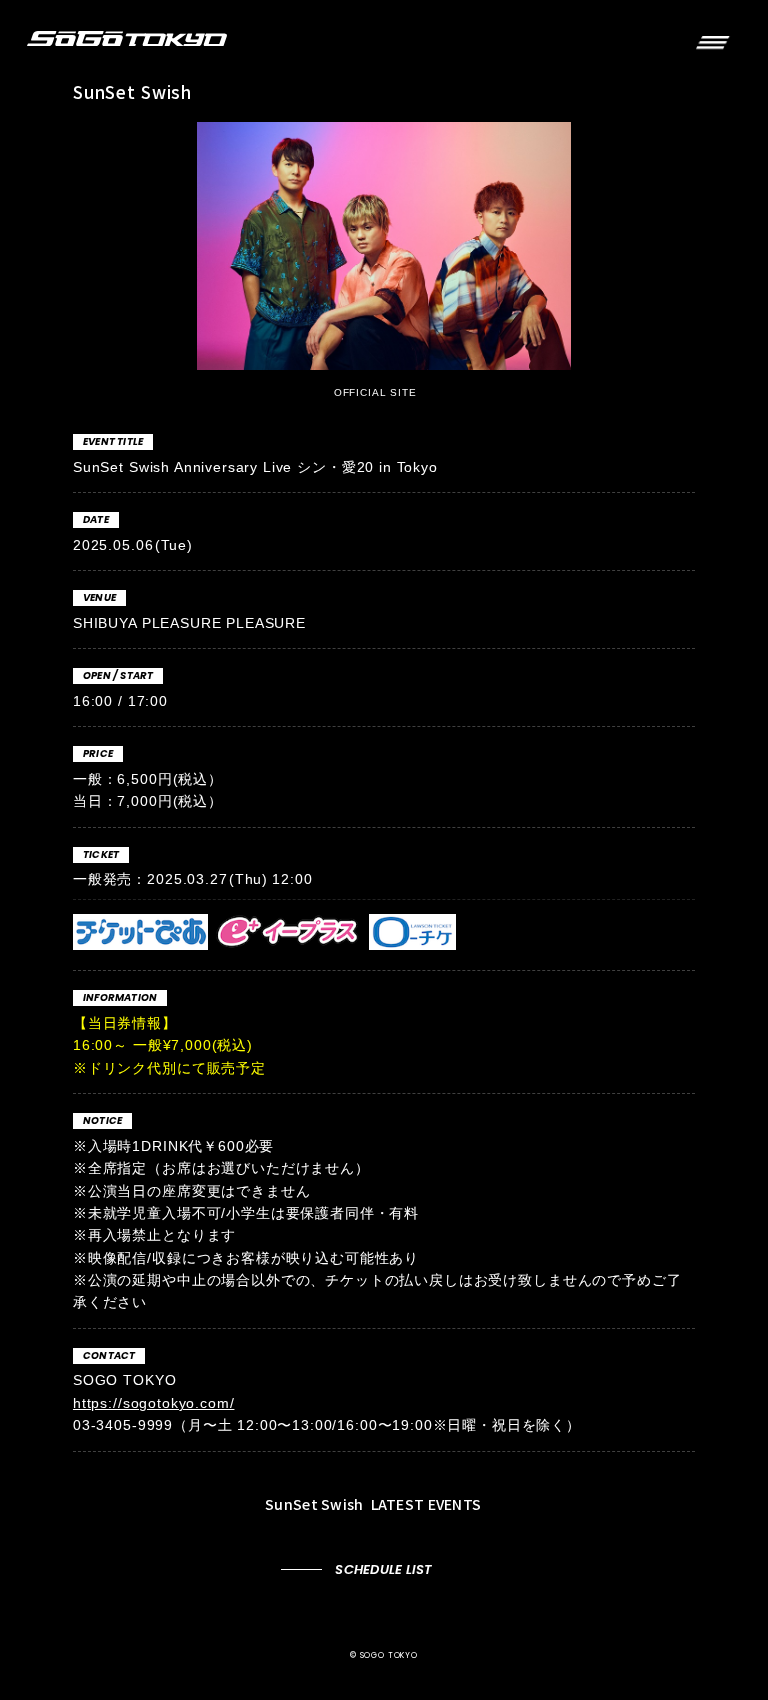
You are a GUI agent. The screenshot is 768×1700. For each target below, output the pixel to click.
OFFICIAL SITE (377, 392)
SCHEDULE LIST (383, 1569)
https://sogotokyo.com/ (153, 1403)
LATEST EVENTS (374, 1504)
